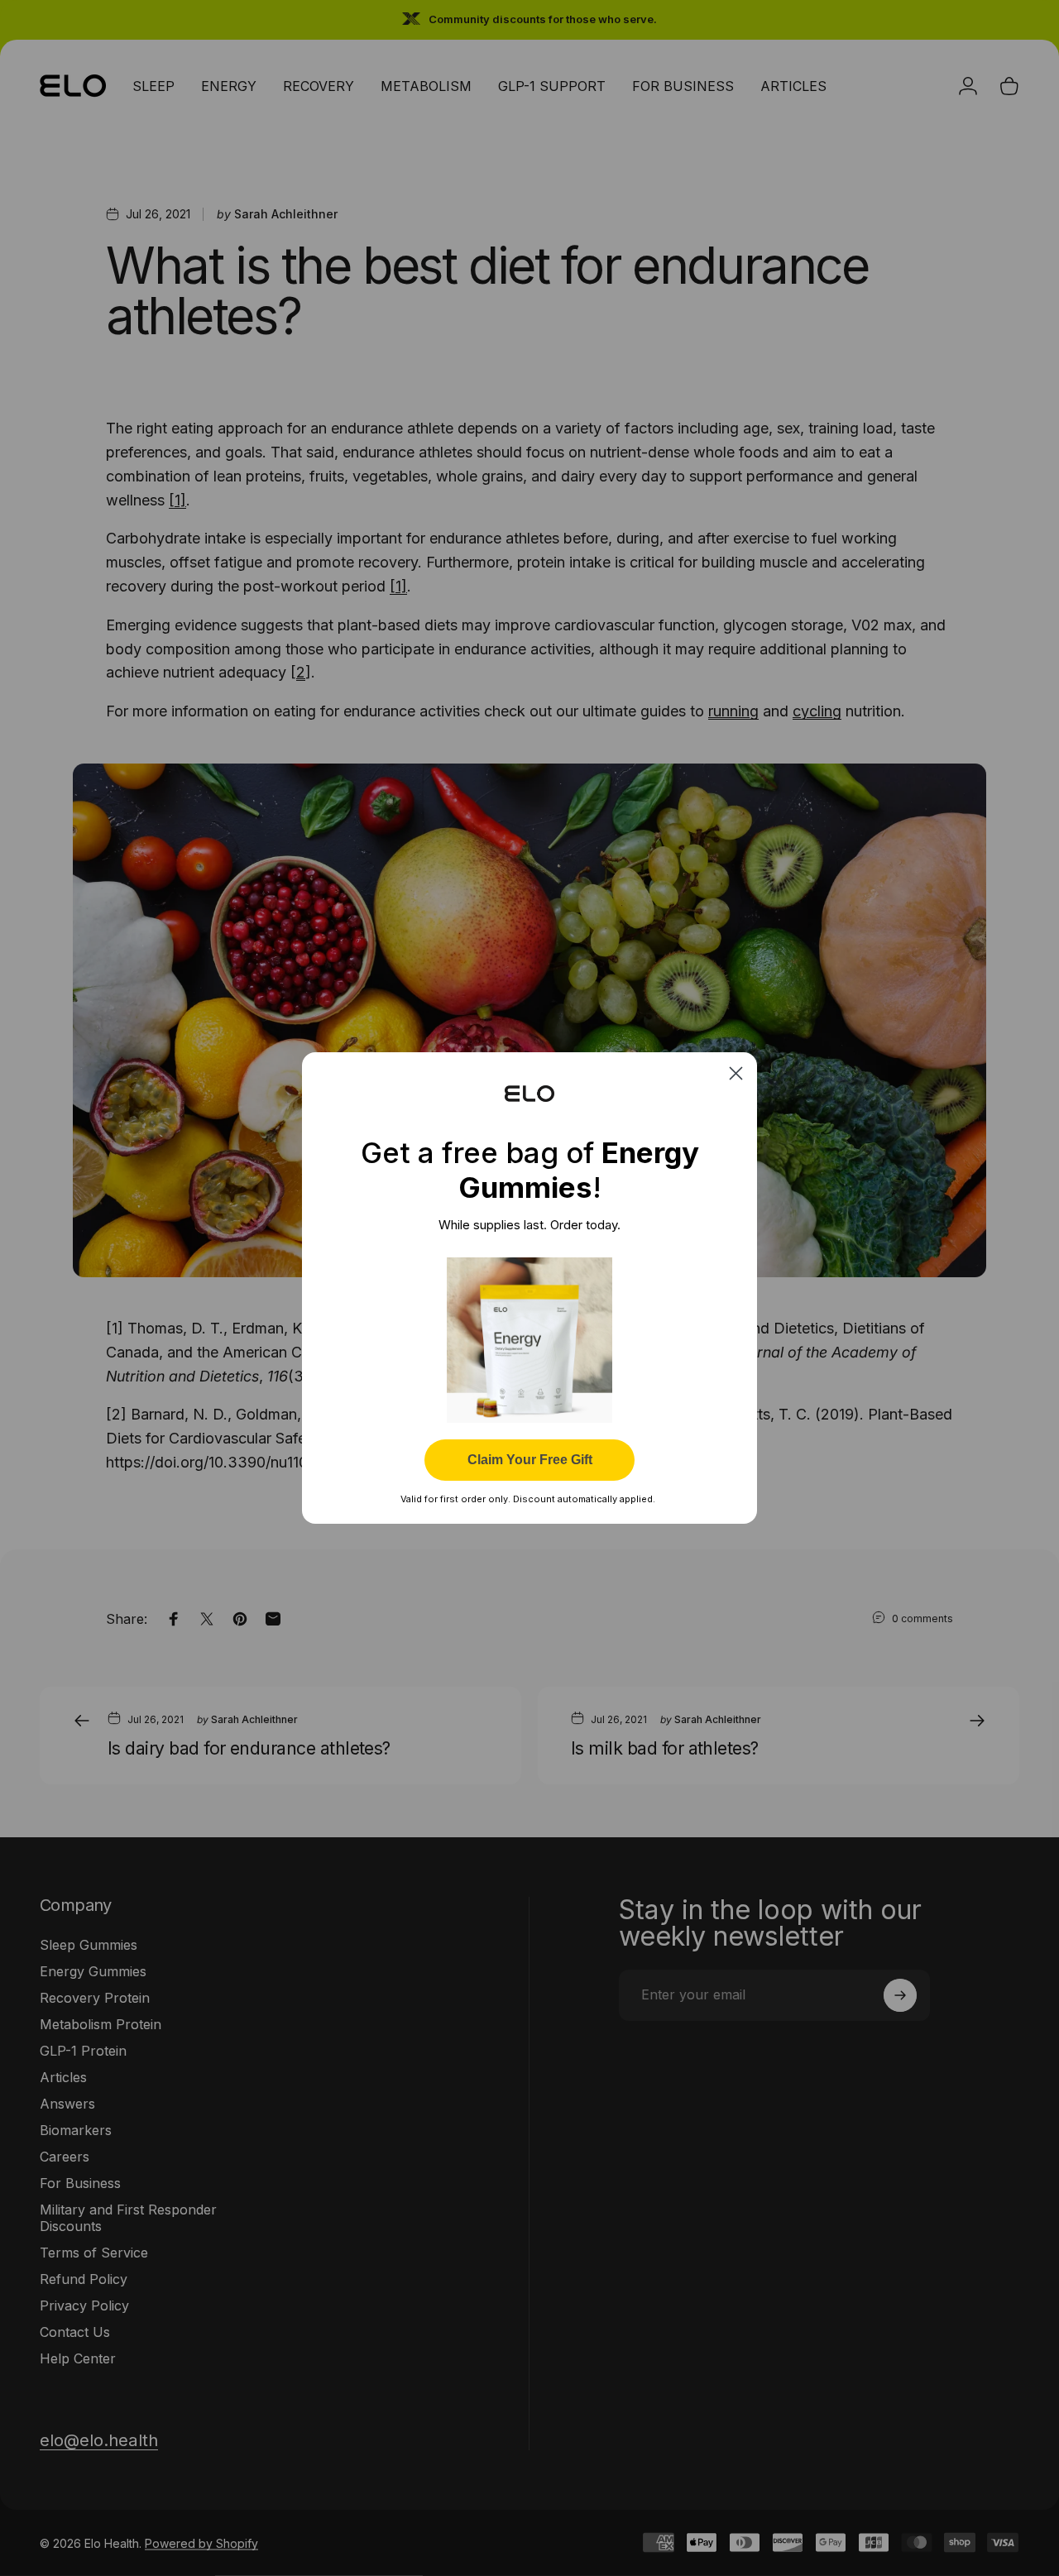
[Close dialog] (736, 1073)
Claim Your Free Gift (530, 1460)
